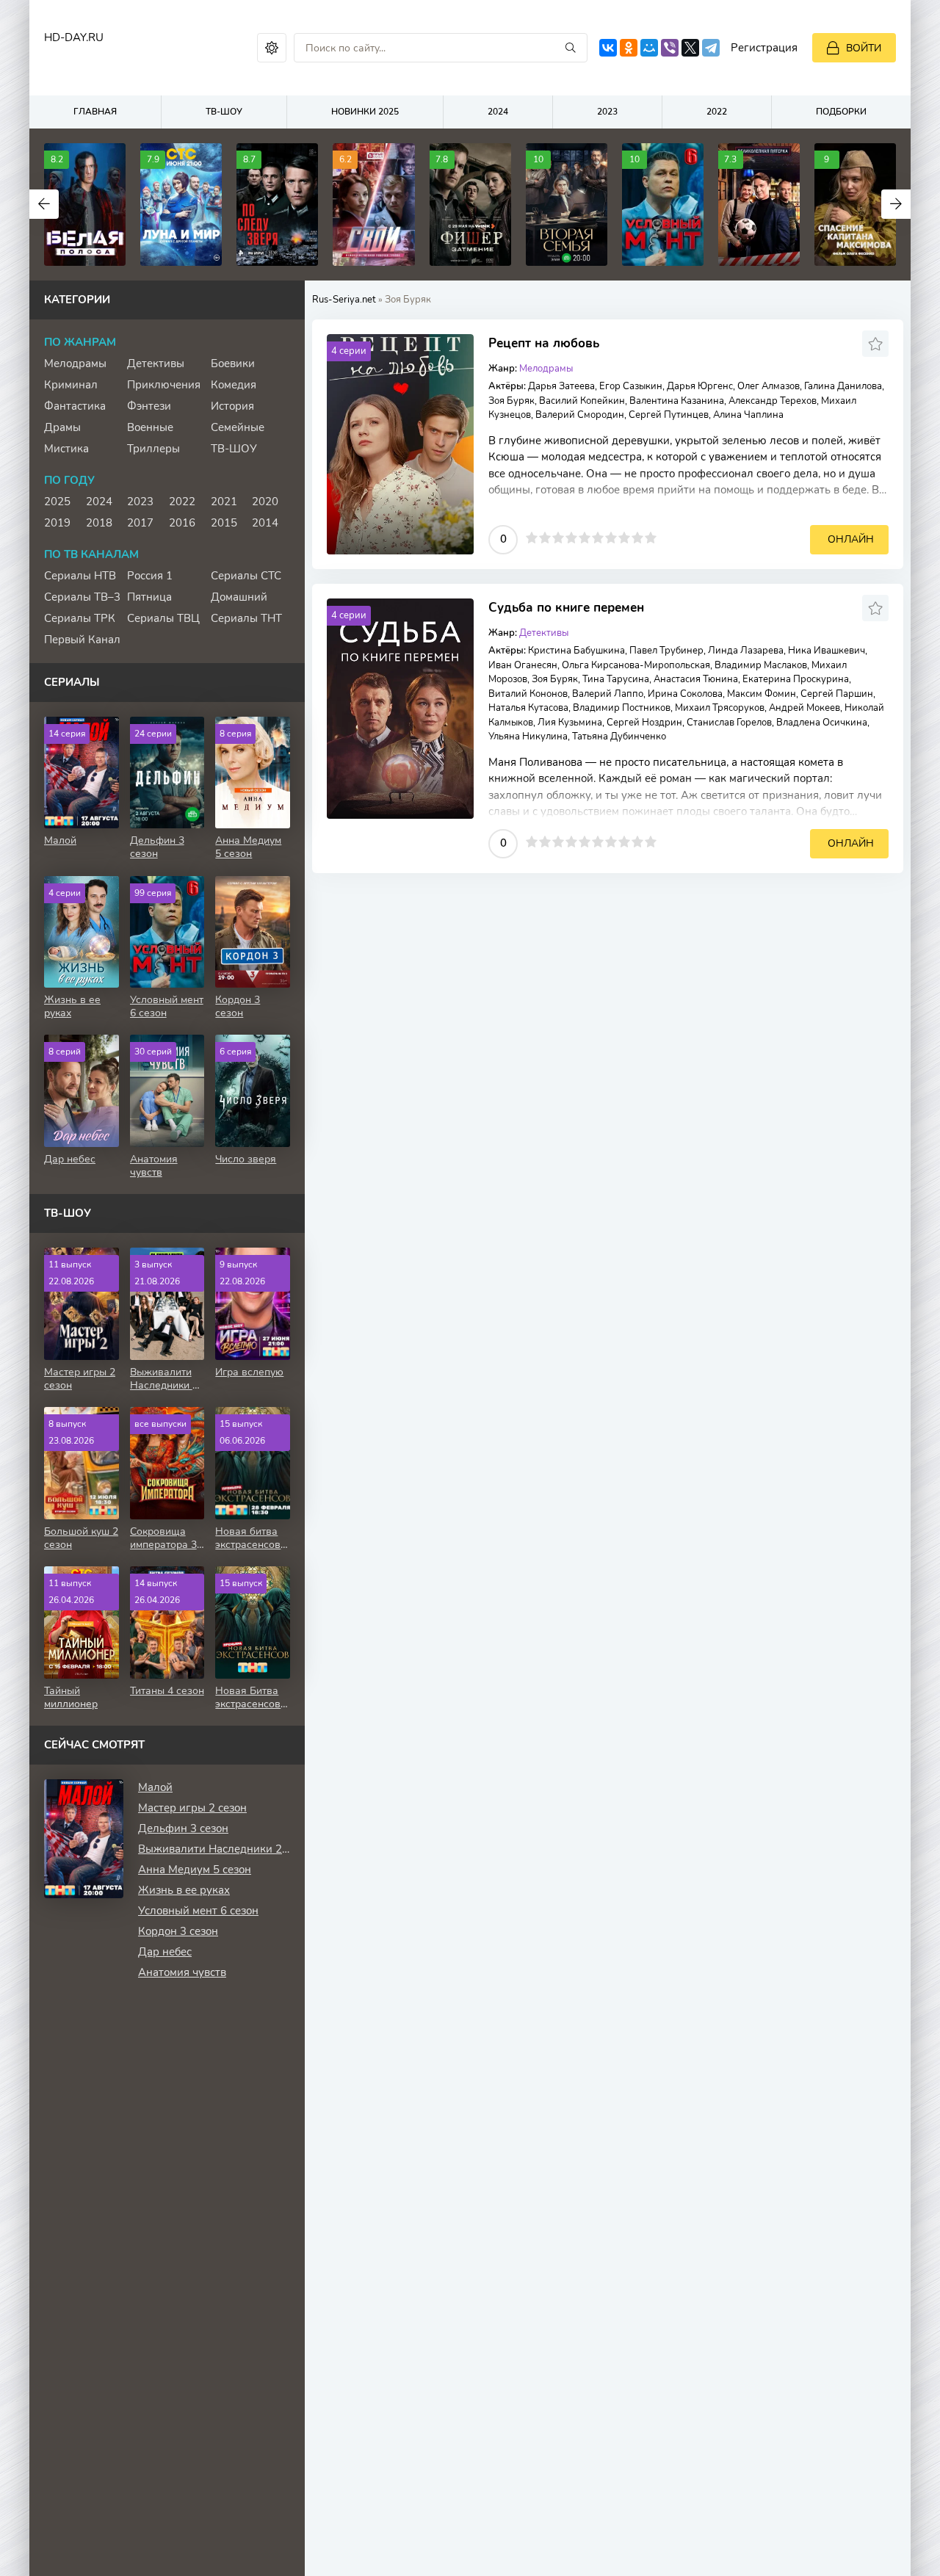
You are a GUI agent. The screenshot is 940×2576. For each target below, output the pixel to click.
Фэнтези (149, 406)
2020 (265, 502)
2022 (717, 112)
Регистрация (764, 48)
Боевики (233, 363)
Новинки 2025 (365, 112)
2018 (99, 523)
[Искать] (571, 48)
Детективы (544, 633)
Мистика (66, 449)
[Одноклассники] (629, 48)
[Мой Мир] (649, 48)
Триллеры (153, 449)
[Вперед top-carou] (896, 204)
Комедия (234, 385)
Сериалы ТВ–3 (82, 597)
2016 (182, 523)
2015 (224, 523)
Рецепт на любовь (544, 343)
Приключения (164, 385)
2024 (498, 112)
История (232, 406)
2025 (57, 502)
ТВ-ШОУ (224, 112)
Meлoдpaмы (546, 369)
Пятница (149, 597)
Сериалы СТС (246, 576)
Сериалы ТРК (80, 618)
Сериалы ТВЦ (163, 618)
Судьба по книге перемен (566, 608)
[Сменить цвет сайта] (272, 48)
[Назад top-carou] (44, 204)
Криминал (71, 385)
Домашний (239, 597)
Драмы (62, 427)
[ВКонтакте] (608, 48)
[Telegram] (711, 48)
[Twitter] (690, 48)
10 (651, 538)
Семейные (238, 427)
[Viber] (670, 48)
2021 (224, 502)
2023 (607, 112)
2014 (265, 523)
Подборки (841, 112)
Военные (150, 427)
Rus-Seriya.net (344, 300)
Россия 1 (150, 576)
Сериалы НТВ (80, 576)
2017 (140, 523)
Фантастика (75, 406)
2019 (57, 523)
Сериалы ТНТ (246, 618)
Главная (95, 112)
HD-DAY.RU (74, 37)
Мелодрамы (75, 363)
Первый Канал (82, 640)
